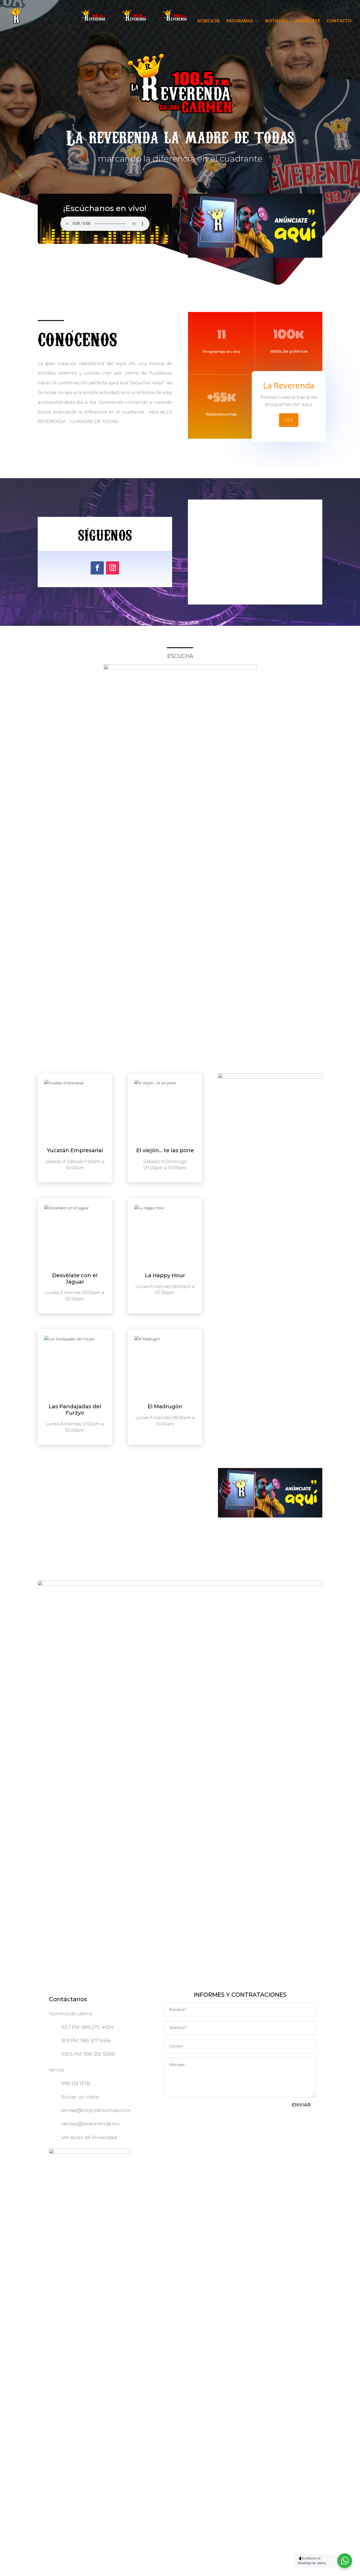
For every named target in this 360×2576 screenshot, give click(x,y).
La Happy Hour (165, 1275)
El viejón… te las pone (165, 1150)
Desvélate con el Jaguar (75, 1279)
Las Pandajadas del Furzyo (75, 1410)
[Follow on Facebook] (97, 568)
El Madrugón (165, 1406)
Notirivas (277, 21)
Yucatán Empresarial (75, 1150)
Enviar (301, 2105)
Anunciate (307, 21)
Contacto (339, 21)
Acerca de (208, 21)
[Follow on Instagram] (113, 568)
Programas (240, 21)
